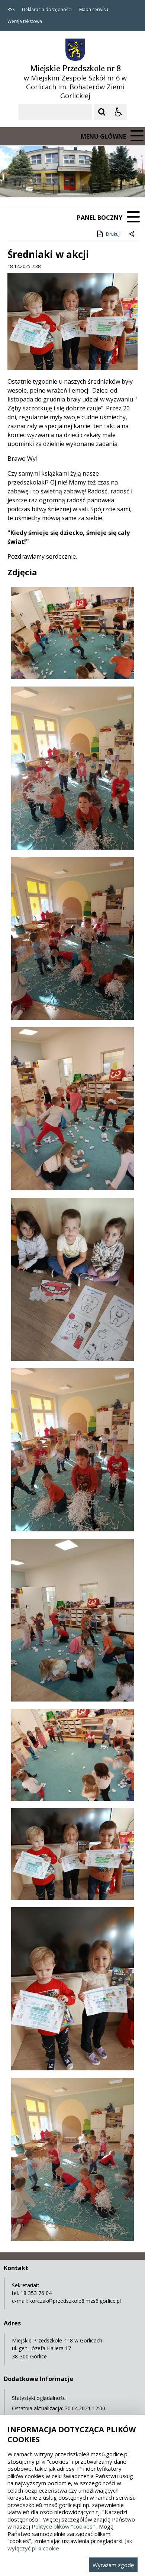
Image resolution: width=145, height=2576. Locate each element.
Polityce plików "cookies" (63, 2526)
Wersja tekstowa (25, 22)
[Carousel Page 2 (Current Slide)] (79, 183)
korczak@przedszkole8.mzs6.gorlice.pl (75, 2301)
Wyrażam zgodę (113, 2565)
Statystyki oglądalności (39, 2398)
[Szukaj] (102, 112)
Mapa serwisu (94, 10)
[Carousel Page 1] (72, 183)
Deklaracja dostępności (47, 10)
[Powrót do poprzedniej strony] (132, 234)
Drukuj (113, 234)
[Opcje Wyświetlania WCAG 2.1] (119, 112)
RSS (11, 10)
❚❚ (15, 183)
